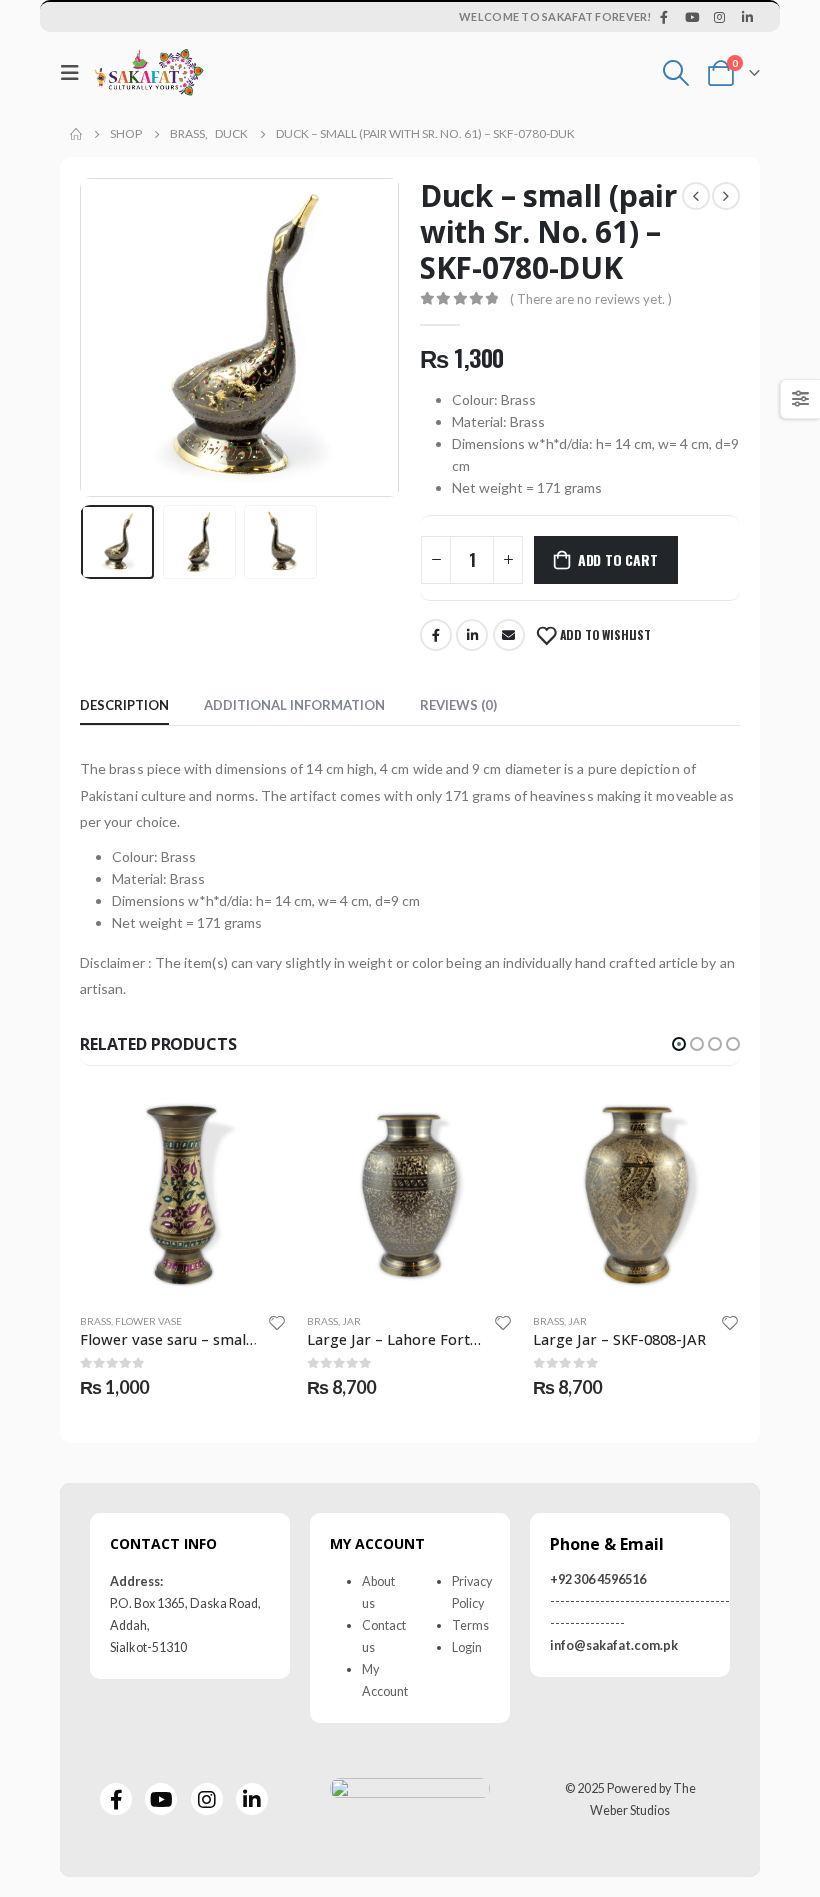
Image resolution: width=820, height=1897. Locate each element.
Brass (95, 1321)
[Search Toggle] (676, 73)
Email (509, 635)
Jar (351, 1321)
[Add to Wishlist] (277, 1322)
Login (467, 1647)
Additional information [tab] (294, 705)
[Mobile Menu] (75, 72)
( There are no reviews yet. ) (591, 299)
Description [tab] (124, 705)
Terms (470, 1625)
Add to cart (618, 559)
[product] (183, 1193)
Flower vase (148, 1321)
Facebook (436, 635)
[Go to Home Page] (76, 134)
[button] (679, 1044)
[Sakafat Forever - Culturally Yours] (149, 72)
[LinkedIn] (747, 17)
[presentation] (105, 338)
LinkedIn (472, 635)
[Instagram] (720, 17)
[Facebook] (665, 17)
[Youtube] (692, 17)
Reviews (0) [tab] (458, 705)
